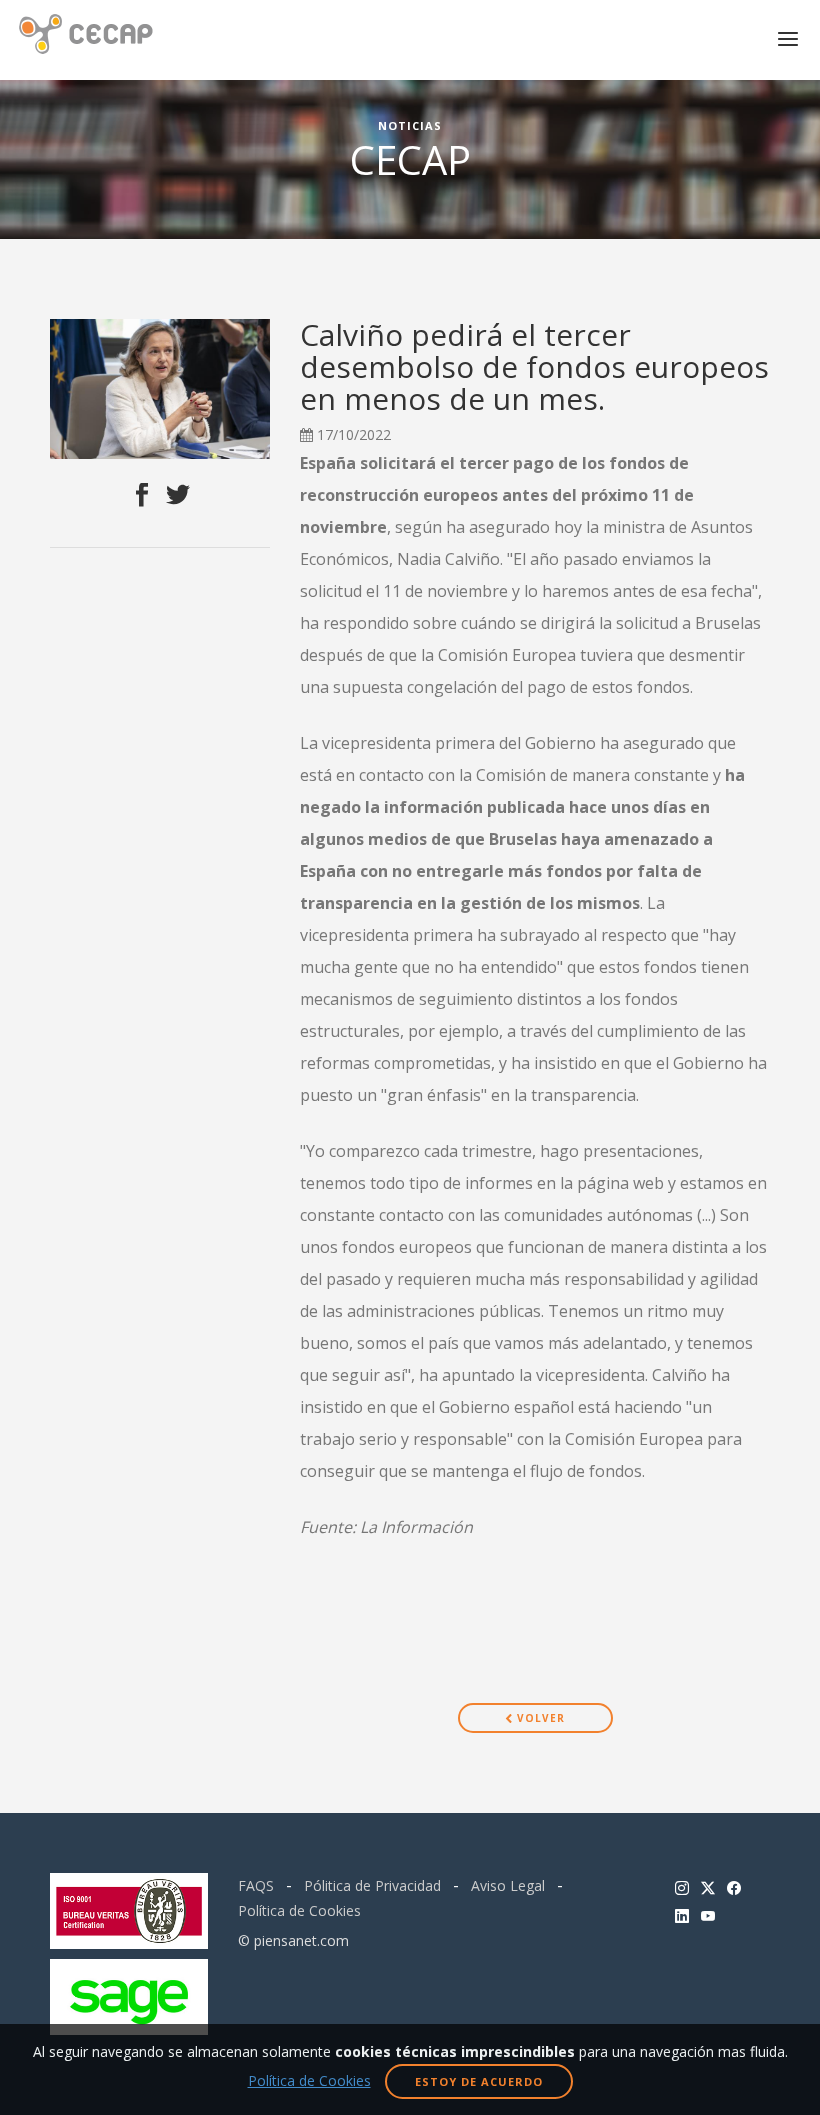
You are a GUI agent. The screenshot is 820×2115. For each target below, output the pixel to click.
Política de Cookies (299, 1910)
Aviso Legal (508, 1885)
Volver (539, 1718)
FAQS (256, 1885)
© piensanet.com (293, 1940)
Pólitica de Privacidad (372, 1885)
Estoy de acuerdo (479, 2081)
